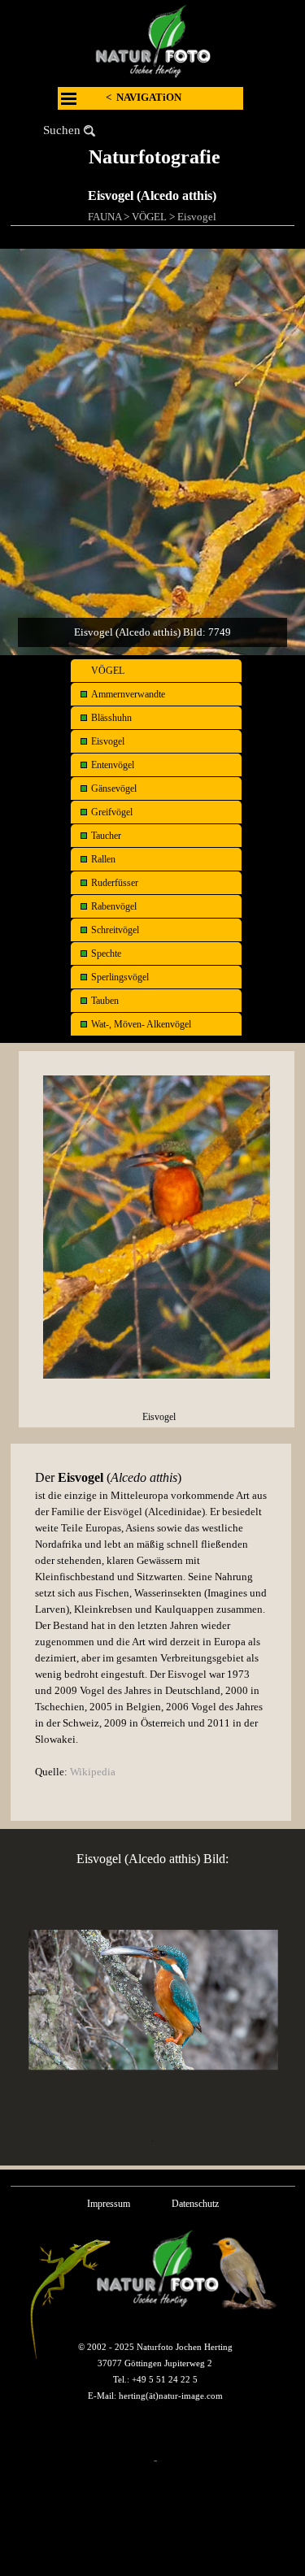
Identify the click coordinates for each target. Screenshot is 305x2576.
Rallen (103, 859)
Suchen (62, 130)
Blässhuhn (111, 718)
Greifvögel (112, 812)
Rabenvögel (114, 906)
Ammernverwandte (128, 694)
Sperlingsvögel (120, 977)
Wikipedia (93, 1772)
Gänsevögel (114, 788)
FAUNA (105, 217)
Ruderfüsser (115, 883)
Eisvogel (197, 217)
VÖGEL (149, 217)
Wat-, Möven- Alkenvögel (141, 1024)
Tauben (105, 1001)
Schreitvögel (115, 930)
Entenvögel (113, 765)
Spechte (106, 954)
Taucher (106, 836)
